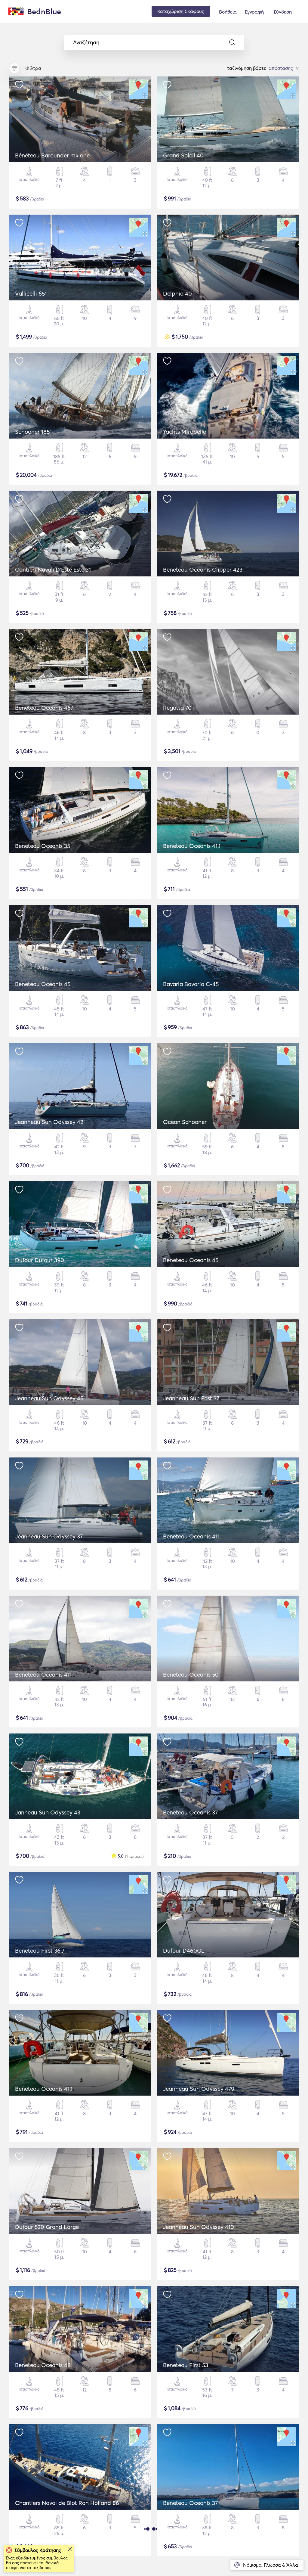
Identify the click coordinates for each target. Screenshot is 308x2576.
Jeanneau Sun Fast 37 (191, 1398)
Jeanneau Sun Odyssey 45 (49, 1398)
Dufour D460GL (184, 1951)
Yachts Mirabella (185, 432)
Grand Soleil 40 (183, 155)
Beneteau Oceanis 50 (191, 1674)
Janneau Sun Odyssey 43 (48, 1812)
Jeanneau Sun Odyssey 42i (50, 1122)
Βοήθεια (228, 12)
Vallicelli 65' (31, 293)
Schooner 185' (33, 432)
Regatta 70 (177, 708)
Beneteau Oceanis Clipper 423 (203, 570)
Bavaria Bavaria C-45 (191, 984)
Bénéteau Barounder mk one (52, 155)
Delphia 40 (177, 293)
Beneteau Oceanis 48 (43, 2365)
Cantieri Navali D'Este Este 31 (53, 570)
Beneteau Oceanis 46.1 (44, 708)
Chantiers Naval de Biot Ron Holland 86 (67, 2503)
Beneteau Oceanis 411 (191, 1536)
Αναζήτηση (86, 42)
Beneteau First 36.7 (40, 1951)
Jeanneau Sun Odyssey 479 (199, 2089)
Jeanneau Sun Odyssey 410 (199, 2227)
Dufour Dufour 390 (40, 1260)
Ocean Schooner (185, 1122)
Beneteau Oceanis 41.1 (192, 846)
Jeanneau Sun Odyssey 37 (49, 1536)
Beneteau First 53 (186, 2365)
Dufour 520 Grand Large (47, 2227)
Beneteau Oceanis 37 (190, 1812)
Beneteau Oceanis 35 (43, 846)
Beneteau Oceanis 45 (43, 984)
